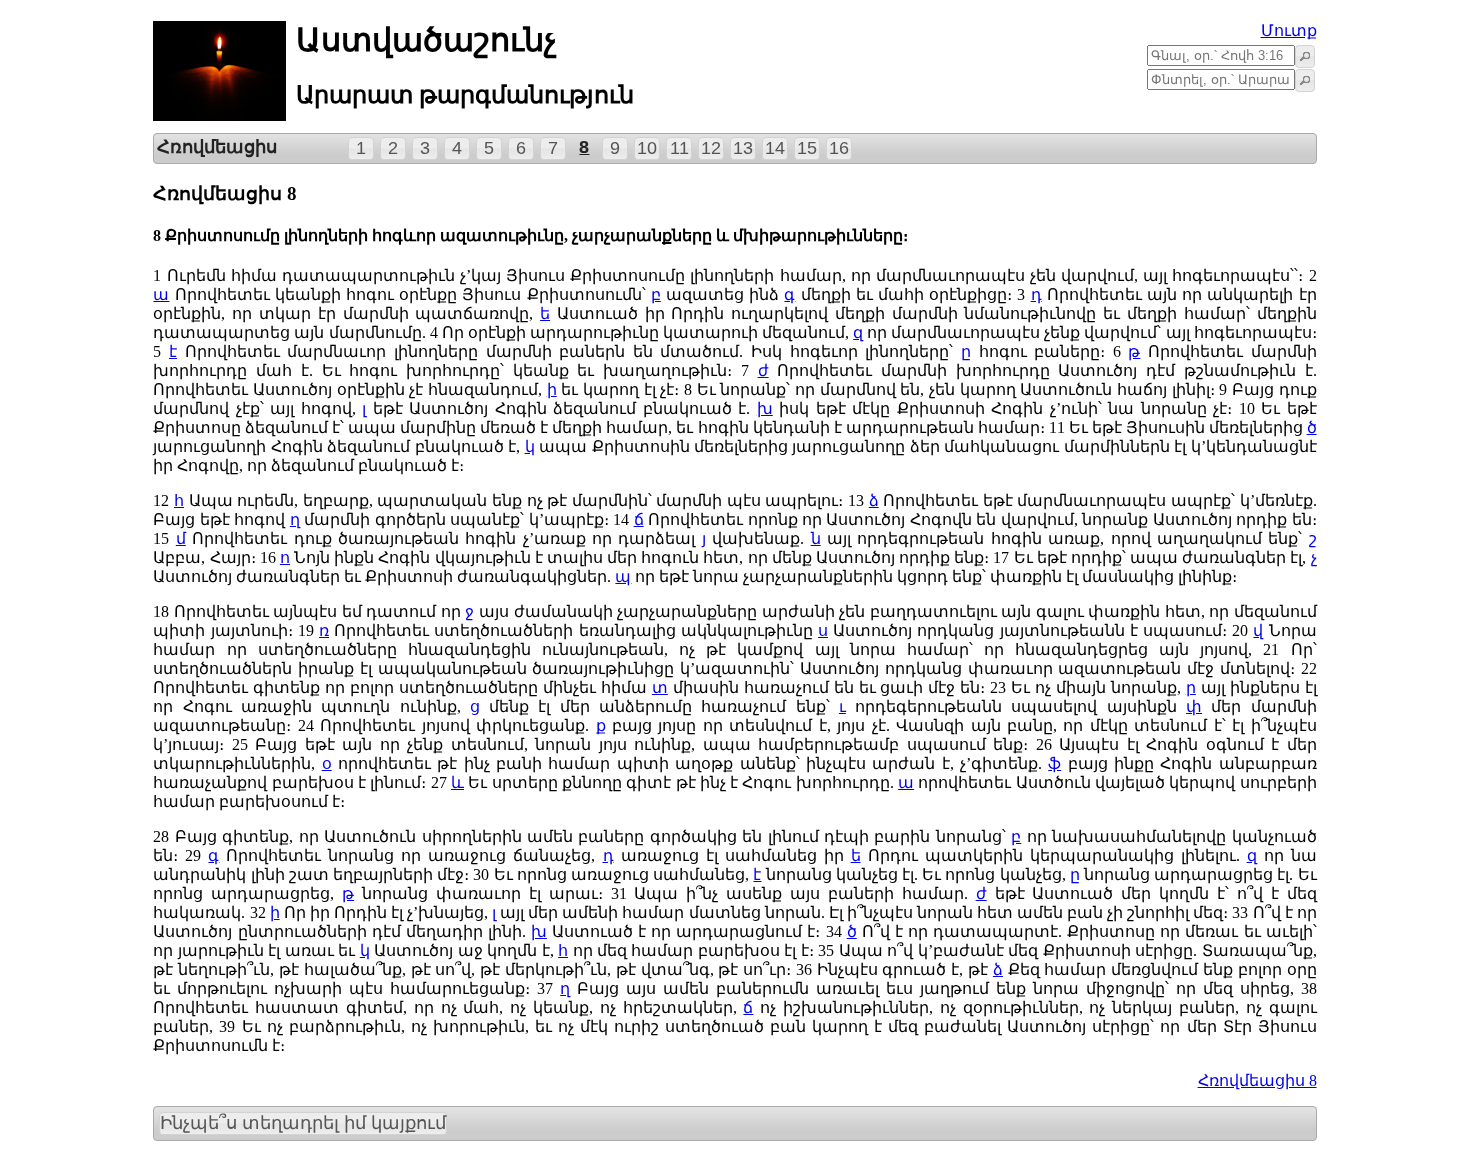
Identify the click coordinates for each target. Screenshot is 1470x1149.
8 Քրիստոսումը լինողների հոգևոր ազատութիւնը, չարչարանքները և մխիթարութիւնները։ (530, 235)
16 (839, 148)
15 (807, 148)
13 (743, 148)
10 (647, 148)
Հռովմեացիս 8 (1257, 1080)
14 (775, 148)
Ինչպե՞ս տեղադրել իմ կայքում (303, 1123)
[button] (1305, 56)
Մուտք (1289, 30)
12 (711, 148)
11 (679, 148)
